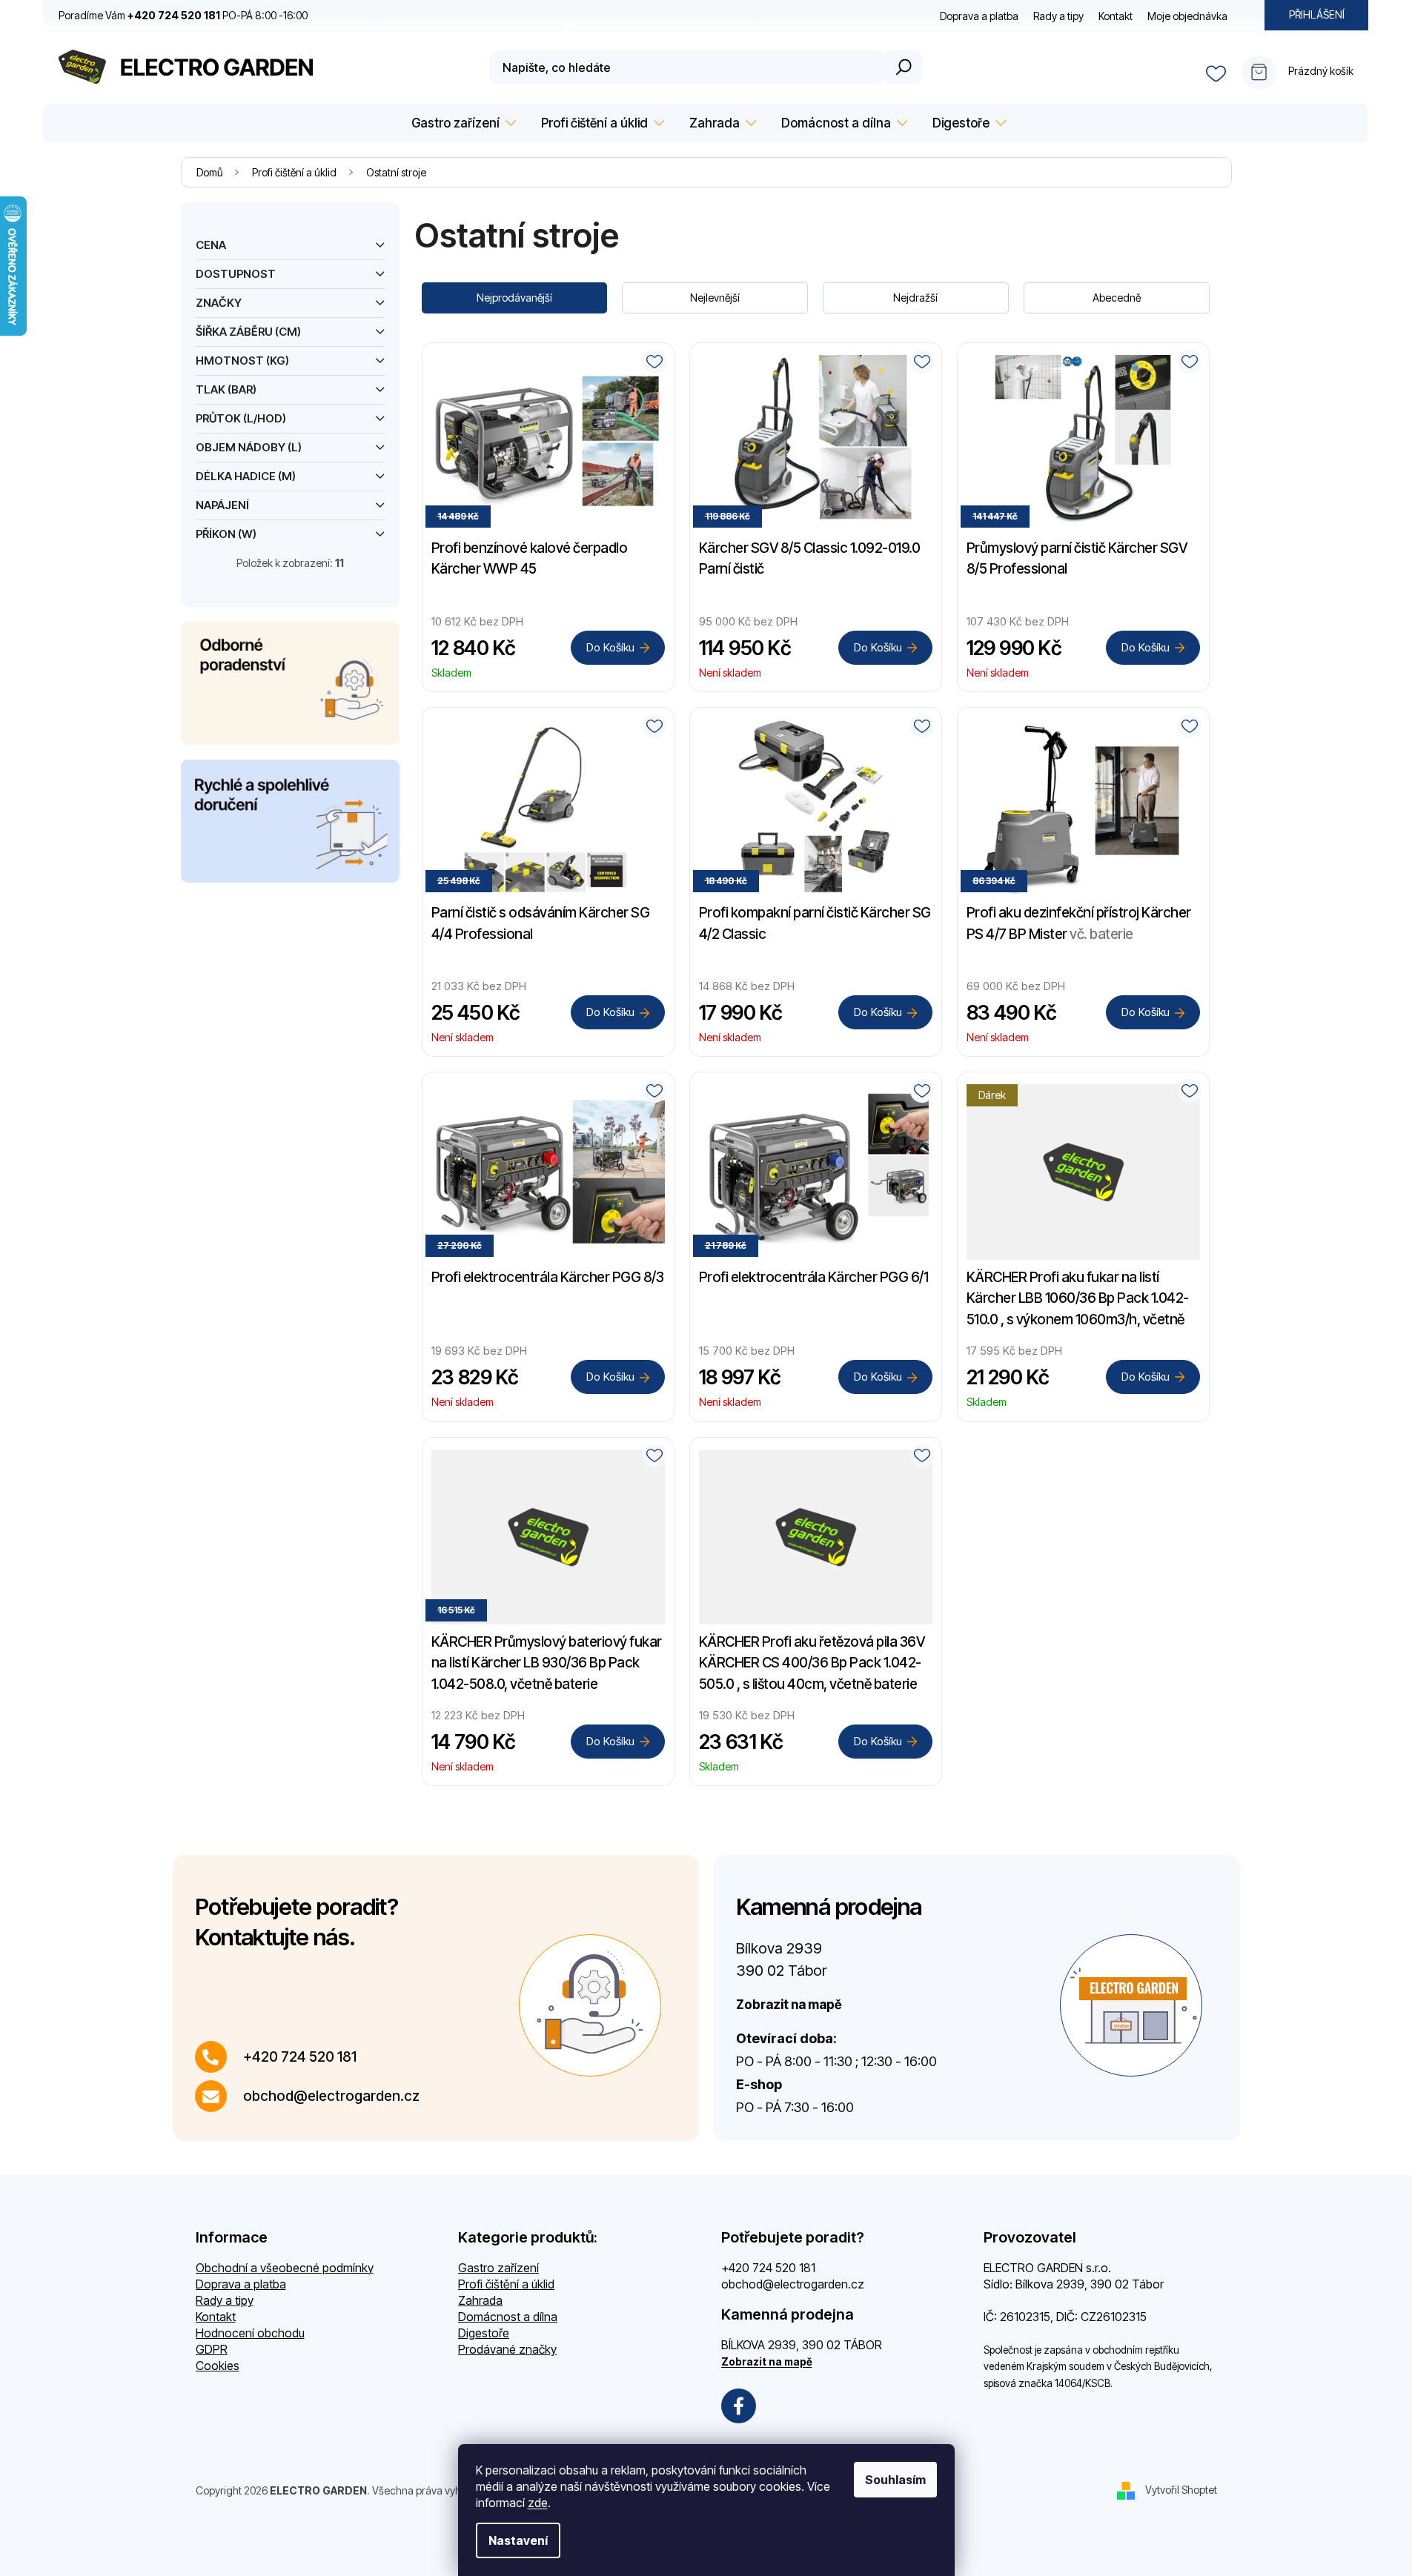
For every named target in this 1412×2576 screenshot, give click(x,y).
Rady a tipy (1058, 16)
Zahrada (480, 2300)
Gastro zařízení (498, 2268)
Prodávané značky (507, 2349)
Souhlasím (895, 2480)
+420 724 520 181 (300, 2057)
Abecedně (1117, 298)
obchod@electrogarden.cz (331, 2096)
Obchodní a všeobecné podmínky (285, 2268)
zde (538, 2503)
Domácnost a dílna (508, 2317)
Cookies (218, 2366)
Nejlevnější (715, 298)
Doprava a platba (979, 16)
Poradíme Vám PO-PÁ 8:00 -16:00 (183, 15)
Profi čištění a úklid (506, 2284)
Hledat (903, 67)
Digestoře (484, 2333)
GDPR (212, 2349)
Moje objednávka (1187, 16)
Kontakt (1116, 16)
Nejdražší (915, 298)
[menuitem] (461, 123)
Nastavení (518, 2540)
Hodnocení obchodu (250, 2333)
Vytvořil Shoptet (1181, 2489)
